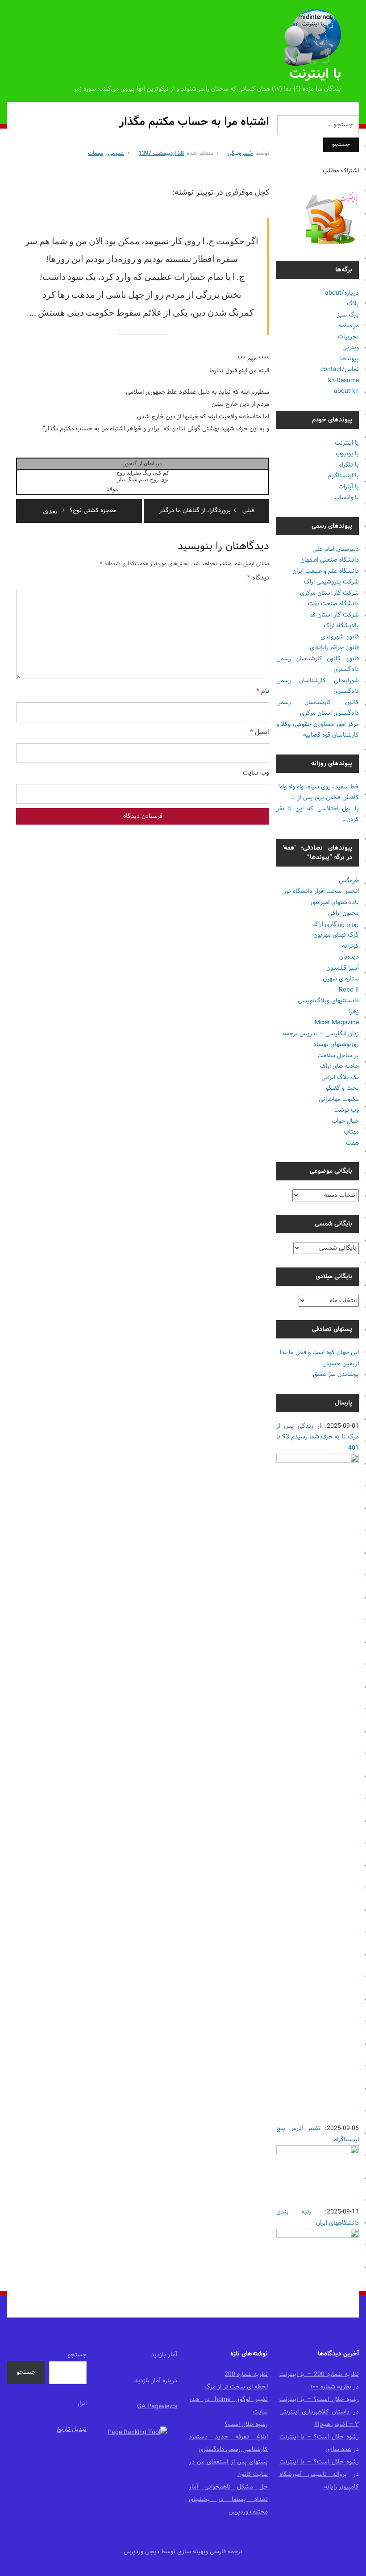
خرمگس (349, 881)
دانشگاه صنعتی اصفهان (330, 560)
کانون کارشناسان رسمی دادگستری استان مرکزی (318, 708)
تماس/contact (340, 369)
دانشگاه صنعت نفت (333, 604)
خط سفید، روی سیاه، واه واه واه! (318, 787)
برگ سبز (348, 315)
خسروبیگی (240, 154)
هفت (352, 1143)
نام (263, 692)
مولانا (112, 489)
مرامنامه (349, 326)
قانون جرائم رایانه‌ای (334, 648)
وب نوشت (346, 1110)
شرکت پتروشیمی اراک (331, 582)
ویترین (351, 348)
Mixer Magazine (337, 1023)
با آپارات (349, 487)
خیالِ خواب (345, 1121)
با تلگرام (349, 465)
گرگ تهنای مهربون (336, 935)
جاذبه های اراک (339, 1066)
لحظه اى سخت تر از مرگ (236, 2387)
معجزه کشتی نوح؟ (80, 511)
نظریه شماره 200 (246, 2374)
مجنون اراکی (343, 913)
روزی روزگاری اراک (336, 924)
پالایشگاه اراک (341, 626)
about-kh (346, 391)
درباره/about (342, 293)
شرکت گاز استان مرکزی (329, 593)
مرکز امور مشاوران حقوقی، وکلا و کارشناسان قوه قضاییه (318, 730)
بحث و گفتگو (342, 1088)
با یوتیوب (347, 454)
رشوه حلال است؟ (246, 2424)
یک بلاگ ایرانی (340, 1078)
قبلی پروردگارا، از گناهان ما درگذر (207, 511)
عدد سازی (338, 2449)
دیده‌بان (349, 957)
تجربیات (348, 337)
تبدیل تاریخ (72, 2429)
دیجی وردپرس (141, 2552)
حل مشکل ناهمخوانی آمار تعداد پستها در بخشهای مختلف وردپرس (228, 2499)
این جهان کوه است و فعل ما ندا (319, 1353)
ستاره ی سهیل (341, 979)
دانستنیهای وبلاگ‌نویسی (328, 1001)
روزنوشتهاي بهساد (336, 1044)
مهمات (96, 154)
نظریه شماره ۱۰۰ (331, 2387)
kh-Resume (343, 381)
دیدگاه (258, 578)
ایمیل (260, 733)
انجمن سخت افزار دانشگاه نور (321, 891)
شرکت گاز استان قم (334, 615)
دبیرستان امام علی (336, 549)
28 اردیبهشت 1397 (161, 154)
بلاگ (353, 304)
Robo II (349, 990)
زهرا (354, 1012)
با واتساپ (347, 498)
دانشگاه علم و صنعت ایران (326, 571)
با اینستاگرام (343, 476)
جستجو (77, 2355)
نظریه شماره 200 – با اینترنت (319, 2374)
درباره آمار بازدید (156, 2381)
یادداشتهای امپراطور (334, 902)
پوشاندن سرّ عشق (336, 1374)
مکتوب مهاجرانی (339, 1099)
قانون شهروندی (340, 637)
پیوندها (349, 359)
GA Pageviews (157, 2407)
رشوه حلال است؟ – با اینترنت (319, 2399)
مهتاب (351, 1132)
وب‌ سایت (256, 773)
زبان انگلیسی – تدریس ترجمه (321, 1034)
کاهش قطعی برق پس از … (325, 798)
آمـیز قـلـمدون (343, 968)
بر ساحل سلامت (338, 1056)
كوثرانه (350, 946)
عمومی (116, 154)
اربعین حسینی (341, 1364)
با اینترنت (315, 74)
